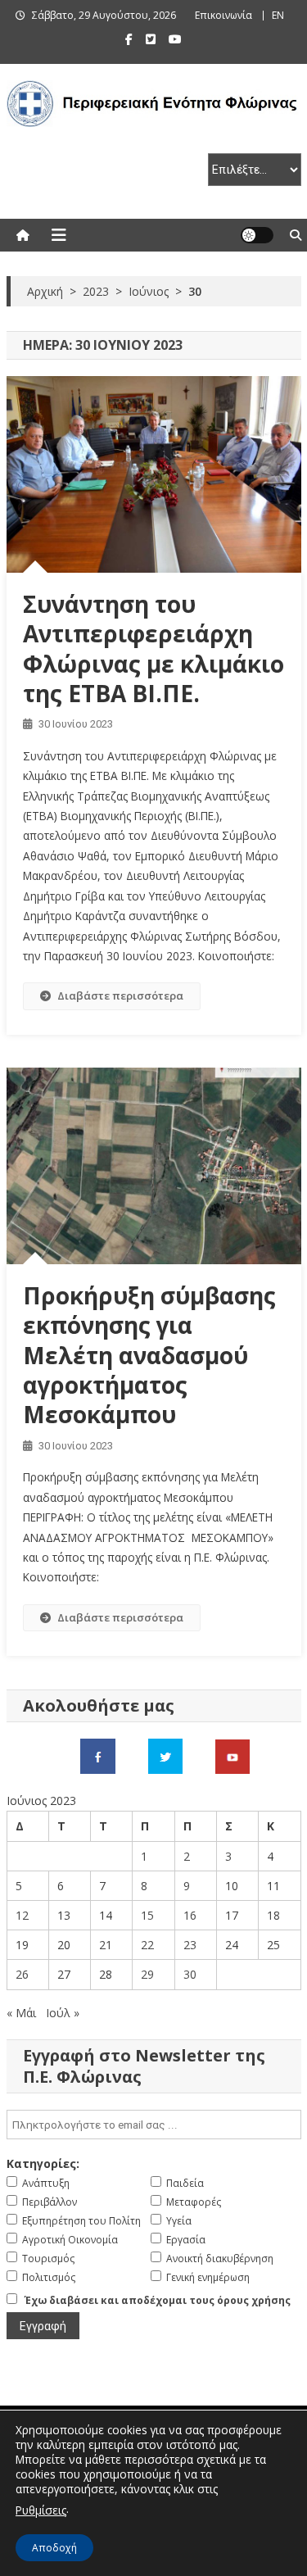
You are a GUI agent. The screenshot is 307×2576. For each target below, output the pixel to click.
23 (190, 1945)
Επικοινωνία (223, 15)
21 (106, 1945)
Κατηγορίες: (43, 2163)
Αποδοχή (54, 2548)
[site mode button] (257, 235)
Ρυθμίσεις (41, 2510)
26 (22, 1974)
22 (147, 1945)
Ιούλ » (63, 2013)
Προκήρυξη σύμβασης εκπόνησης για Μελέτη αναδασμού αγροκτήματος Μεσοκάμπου (149, 1355)
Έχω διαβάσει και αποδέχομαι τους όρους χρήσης (158, 2300)
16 (190, 1915)
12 (22, 1915)
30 (190, 1974)
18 (273, 1915)
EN (278, 15)
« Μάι (21, 2013)
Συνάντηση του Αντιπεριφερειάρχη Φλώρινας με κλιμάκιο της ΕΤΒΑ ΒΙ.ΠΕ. (153, 649)
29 (147, 1974)
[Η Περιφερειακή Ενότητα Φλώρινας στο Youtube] (233, 1755)
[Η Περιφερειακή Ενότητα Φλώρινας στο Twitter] (165, 1755)
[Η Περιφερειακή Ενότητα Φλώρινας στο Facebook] (98, 1755)
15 (147, 1915)
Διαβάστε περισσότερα (120, 995)
